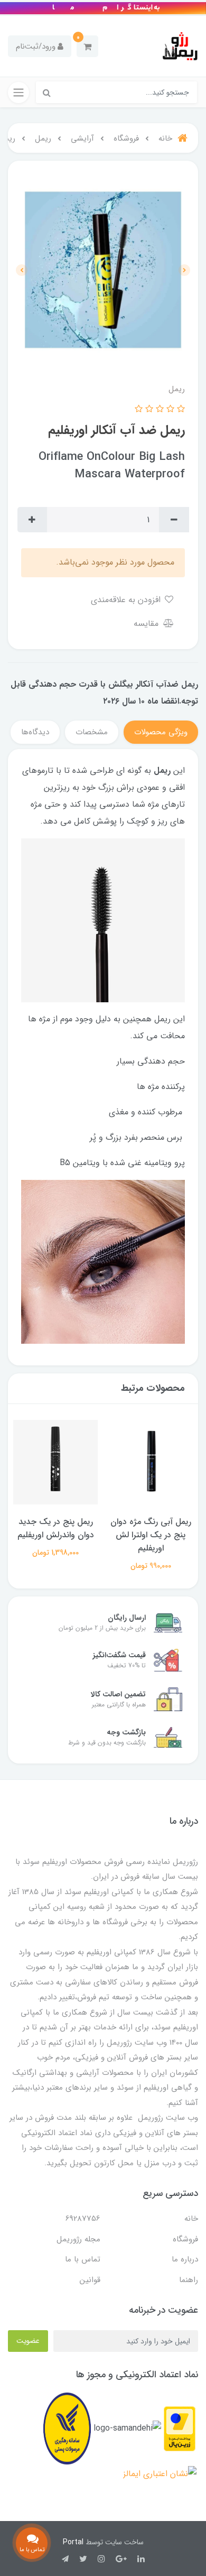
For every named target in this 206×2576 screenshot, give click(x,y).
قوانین (90, 2280)
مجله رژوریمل (78, 2239)
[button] (87, 46)
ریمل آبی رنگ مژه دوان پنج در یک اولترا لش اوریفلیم (151, 1535)
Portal (73, 2542)
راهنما (189, 2280)
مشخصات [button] (92, 732)
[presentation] (184, 270)
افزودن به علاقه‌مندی (127, 600)
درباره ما (185, 2259)
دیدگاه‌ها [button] (35, 732)
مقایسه (147, 624)
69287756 (83, 2219)
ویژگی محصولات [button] (161, 732)
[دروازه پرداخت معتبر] (180, 2428)
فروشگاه (185, 2239)
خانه (191, 2219)
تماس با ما (83, 2259)
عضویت (28, 2341)
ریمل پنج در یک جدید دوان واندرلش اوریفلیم (56, 1528)
